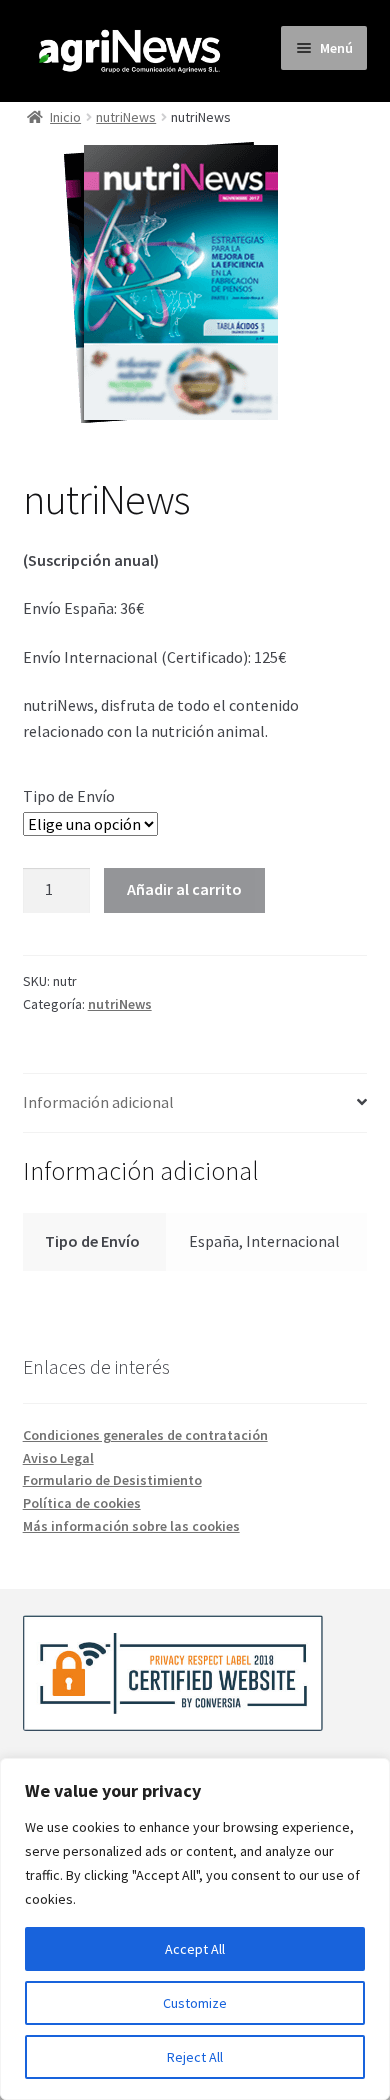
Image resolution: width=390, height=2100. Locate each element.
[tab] (195, 1103)
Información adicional (98, 1102)
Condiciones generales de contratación (145, 1435)
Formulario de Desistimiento (112, 1480)
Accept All (195, 1949)
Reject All (195, 2057)
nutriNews (126, 117)
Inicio (65, 117)
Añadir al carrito (184, 889)
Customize (195, 2003)
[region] (195, 1929)
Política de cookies (82, 1503)
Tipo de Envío (69, 796)
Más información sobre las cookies (131, 1526)
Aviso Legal (58, 1458)
